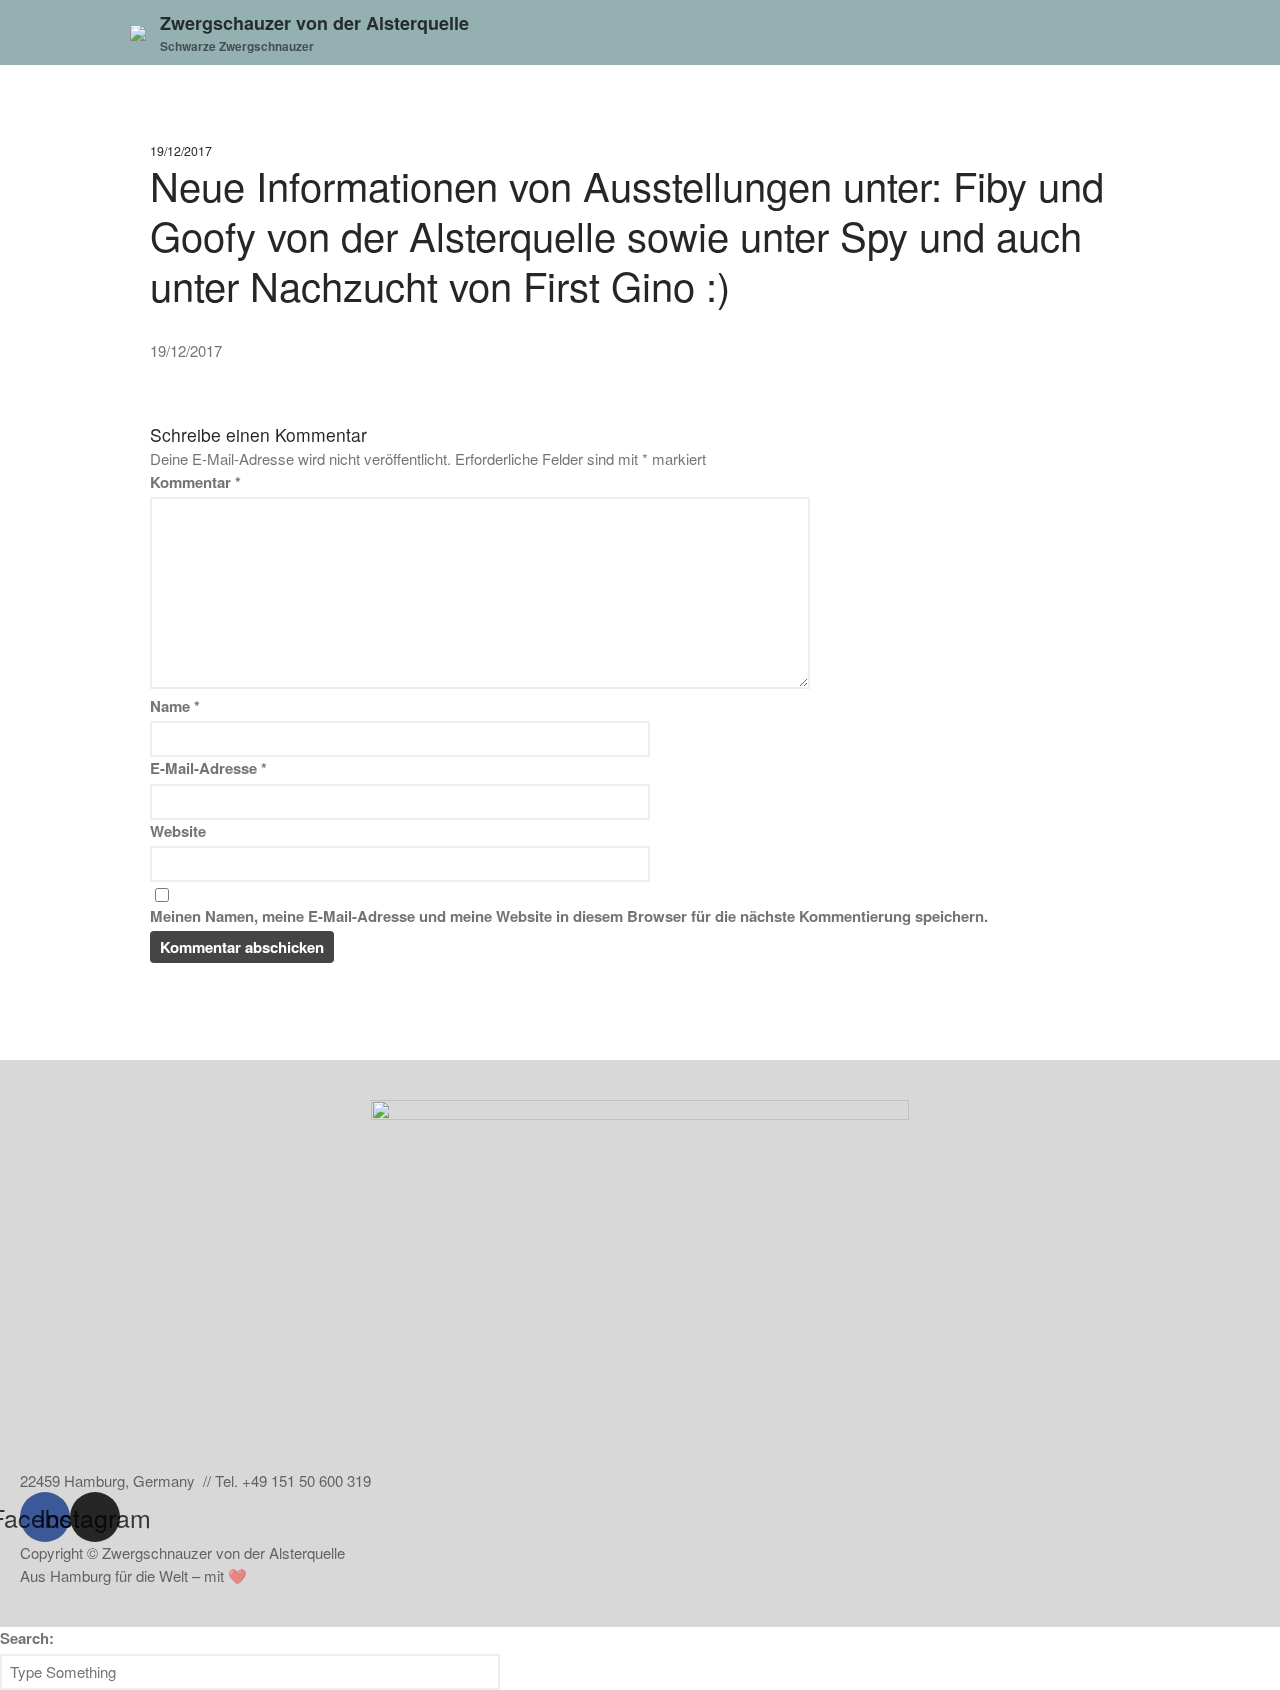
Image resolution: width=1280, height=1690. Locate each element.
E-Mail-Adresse (208, 768)
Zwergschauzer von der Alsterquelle (314, 23)
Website (178, 831)
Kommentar (195, 482)
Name (175, 706)
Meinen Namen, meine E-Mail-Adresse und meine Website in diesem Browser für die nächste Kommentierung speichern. (569, 916)
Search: (27, 1638)
